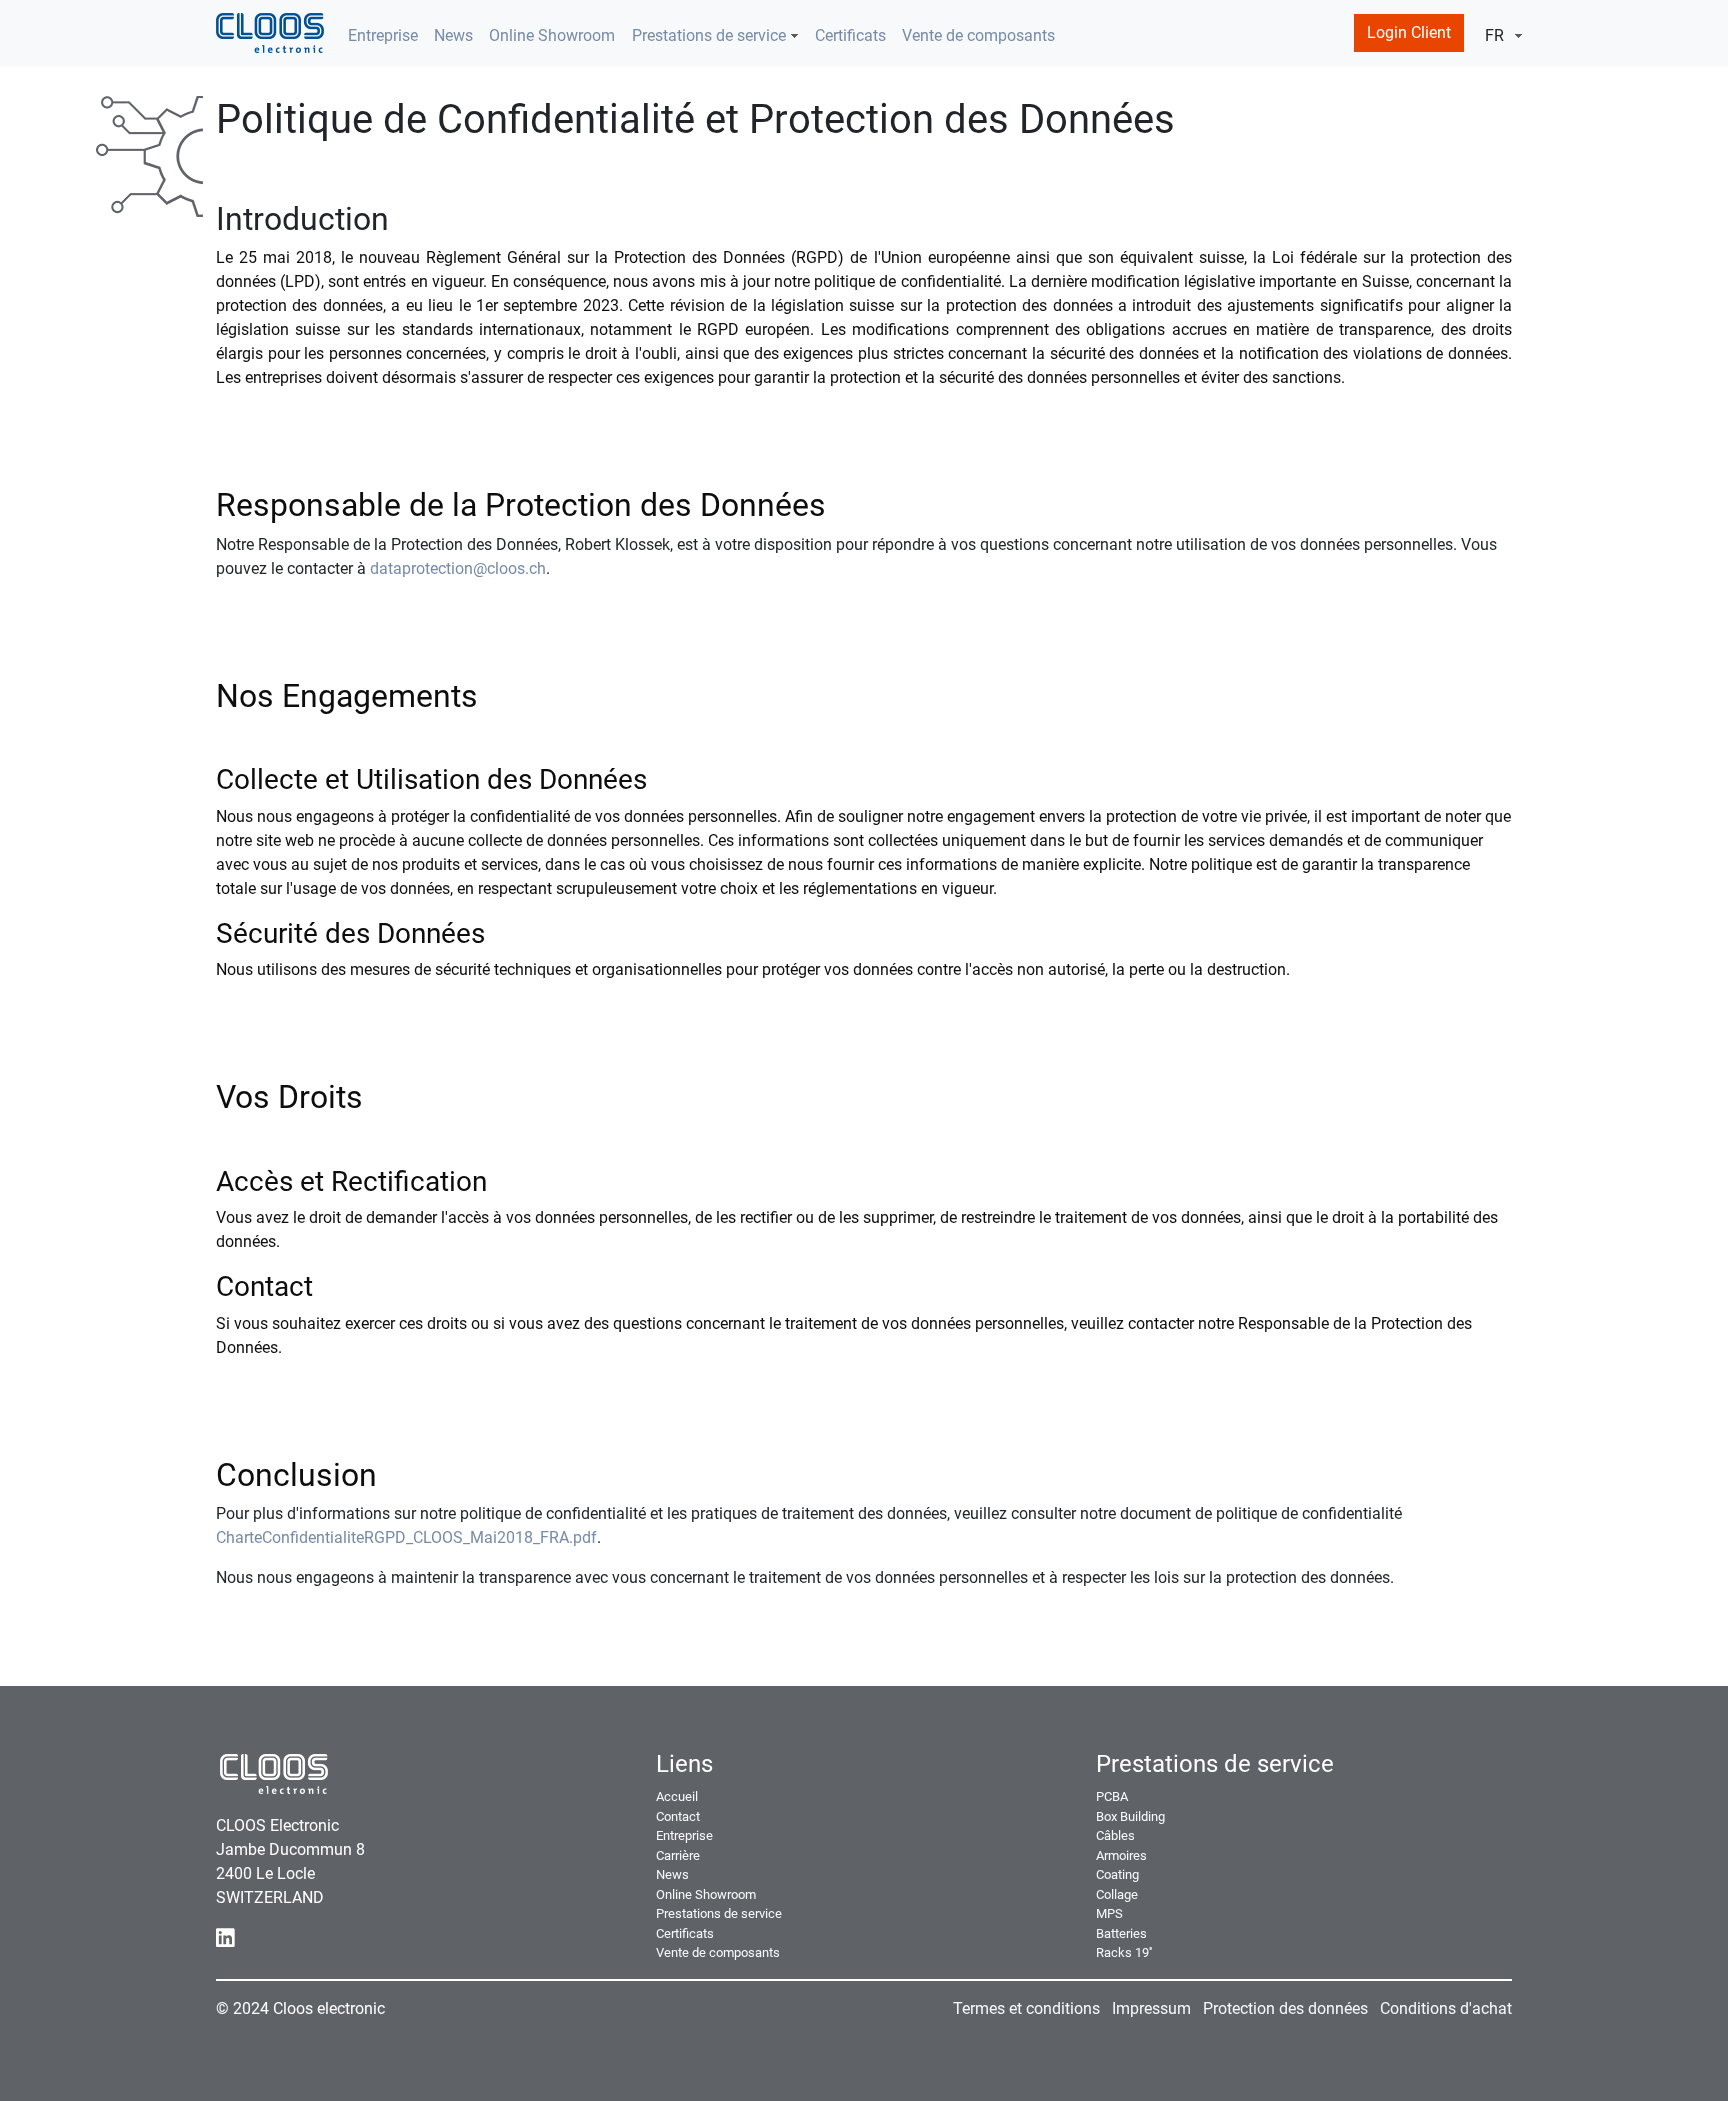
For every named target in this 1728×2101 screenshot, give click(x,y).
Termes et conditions (1026, 2008)
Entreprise (383, 35)
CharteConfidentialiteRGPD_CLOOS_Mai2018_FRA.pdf (406, 1537)
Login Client (1409, 32)
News (453, 35)
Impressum (1151, 2008)
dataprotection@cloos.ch (458, 568)
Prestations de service (709, 35)
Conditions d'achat (1446, 2008)
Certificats (850, 35)
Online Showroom (552, 35)
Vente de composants (978, 35)
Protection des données (1285, 2008)
